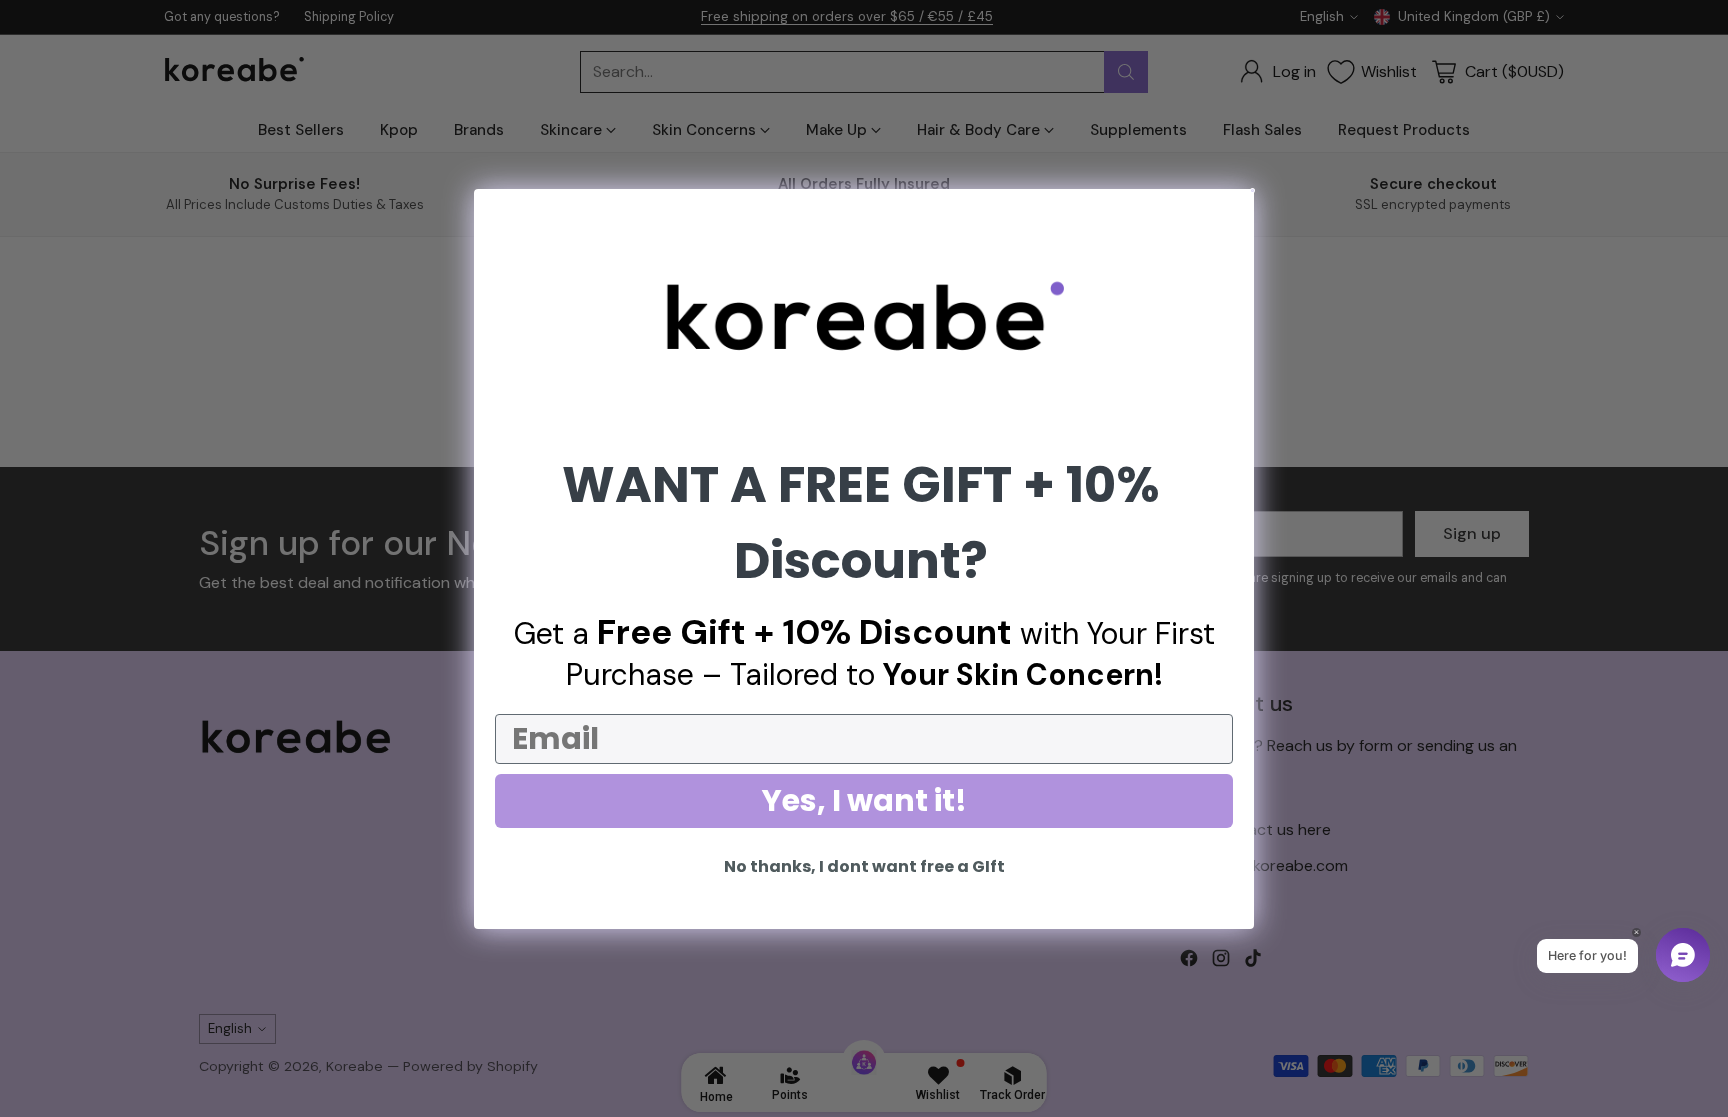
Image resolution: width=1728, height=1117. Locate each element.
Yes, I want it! (864, 800)
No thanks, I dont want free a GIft (864, 866)
